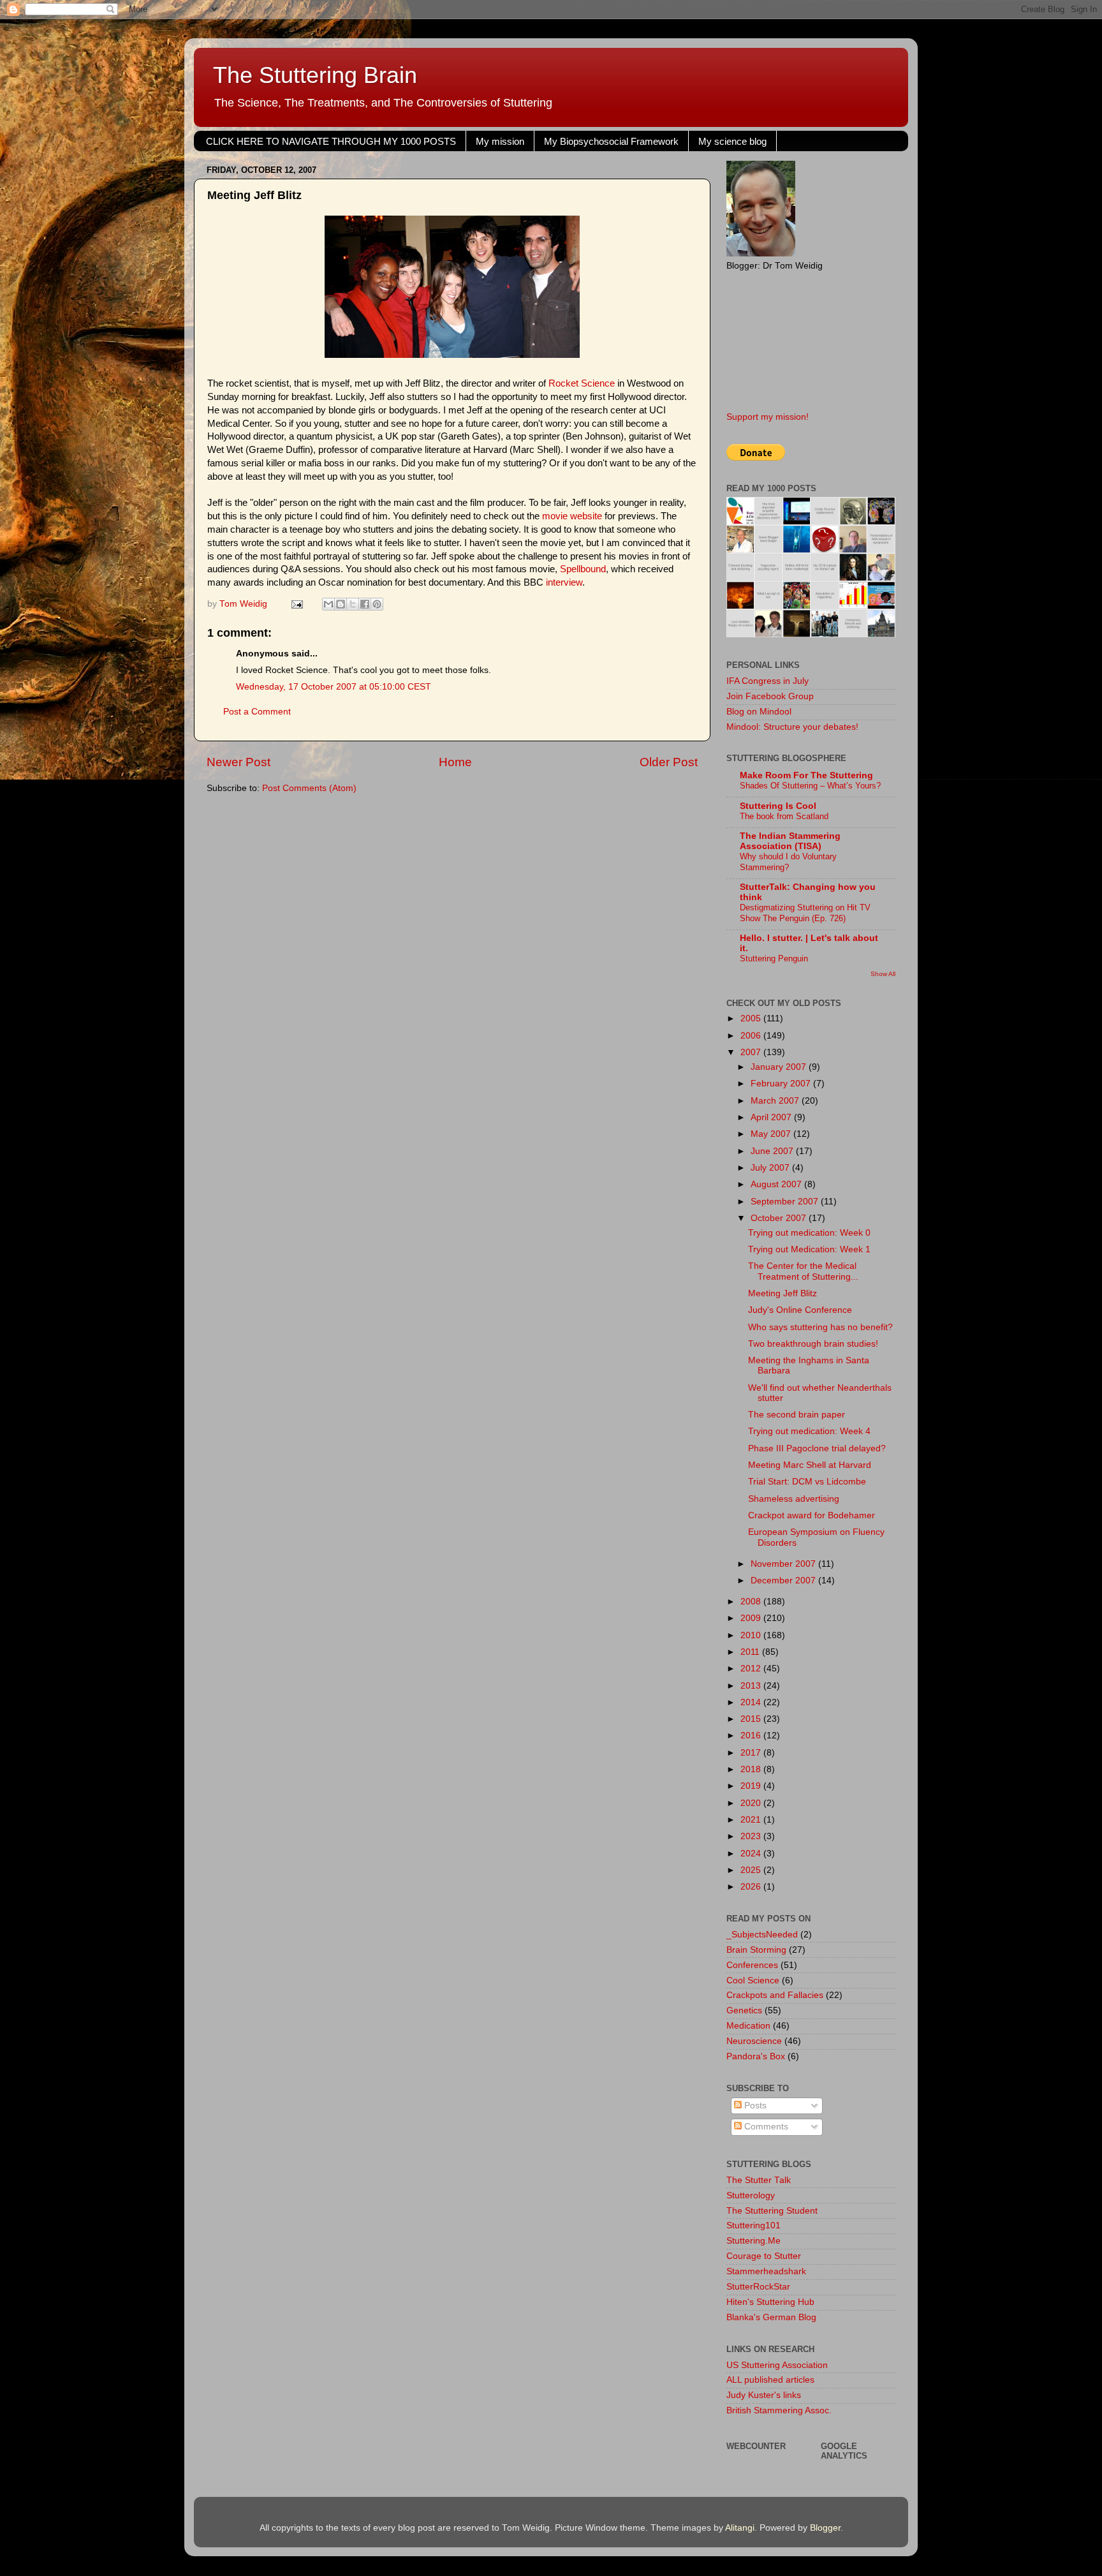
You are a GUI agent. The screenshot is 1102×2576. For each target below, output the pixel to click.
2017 (752, 1753)
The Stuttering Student (772, 2211)
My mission (500, 141)
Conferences (752, 1965)
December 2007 (784, 1580)
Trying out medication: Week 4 (809, 1431)
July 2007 (771, 1168)
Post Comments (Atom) (309, 788)
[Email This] (328, 604)
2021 (752, 1820)
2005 (752, 1018)
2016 (752, 1736)
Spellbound (583, 569)
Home (455, 762)
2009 (752, 1618)
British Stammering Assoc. (779, 2410)
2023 (752, 1836)
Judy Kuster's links (764, 2395)
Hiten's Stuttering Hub (770, 2302)
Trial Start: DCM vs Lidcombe (807, 1482)
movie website (572, 516)
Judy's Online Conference (800, 1310)
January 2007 (780, 1067)
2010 (752, 1635)
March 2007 (776, 1101)
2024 (752, 1854)
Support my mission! (768, 417)
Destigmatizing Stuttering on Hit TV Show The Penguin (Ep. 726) (805, 913)
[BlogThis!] (341, 604)
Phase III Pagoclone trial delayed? (817, 1448)
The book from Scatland (784, 816)
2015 (752, 1719)
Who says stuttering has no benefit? (820, 1327)
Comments (765, 2127)
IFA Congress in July (768, 681)
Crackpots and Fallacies (775, 1995)
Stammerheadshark (766, 2271)
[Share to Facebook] (365, 604)
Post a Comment (257, 712)
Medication (748, 2026)
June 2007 (773, 1151)
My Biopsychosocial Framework (611, 141)
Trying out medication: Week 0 (809, 1233)
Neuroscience (754, 2041)
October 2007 (780, 1218)
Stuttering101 (753, 2225)
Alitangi (740, 2528)
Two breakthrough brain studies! (813, 1344)
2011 (751, 1652)
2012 (752, 1669)
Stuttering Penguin (774, 959)
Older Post (669, 762)
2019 (752, 1786)
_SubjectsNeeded (762, 1935)
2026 (752, 1887)
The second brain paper (797, 1415)
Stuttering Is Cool (778, 806)
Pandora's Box (756, 2056)
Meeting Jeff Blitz (782, 1293)
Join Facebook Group (770, 696)
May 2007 (772, 1134)
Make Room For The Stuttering (806, 775)
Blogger (825, 2528)
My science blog (732, 141)
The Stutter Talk (759, 2180)
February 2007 (782, 1084)
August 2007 (777, 1184)
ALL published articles (770, 2380)
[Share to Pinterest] (377, 604)
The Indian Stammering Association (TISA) (790, 841)
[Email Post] (296, 604)
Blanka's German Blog (771, 2317)
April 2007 (772, 1117)
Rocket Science (582, 383)
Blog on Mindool (759, 712)
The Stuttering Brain (315, 75)
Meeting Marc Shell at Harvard (810, 1465)
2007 (752, 1052)
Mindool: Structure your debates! (792, 727)
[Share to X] (353, 604)
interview (564, 582)
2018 (752, 1769)
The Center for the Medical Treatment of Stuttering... (803, 1271)
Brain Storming (756, 1950)
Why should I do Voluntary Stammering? (788, 862)
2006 (752, 1036)
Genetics (744, 2010)
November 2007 (784, 1564)
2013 (752, 1686)
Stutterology (751, 2195)
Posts (754, 2106)
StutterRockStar (758, 2287)
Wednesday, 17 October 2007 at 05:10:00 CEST (334, 687)
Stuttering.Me (753, 2241)
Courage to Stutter (764, 2256)
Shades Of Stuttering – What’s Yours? (810, 786)
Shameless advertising (794, 1499)
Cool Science (753, 1980)
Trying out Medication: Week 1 (809, 1249)
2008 (752, 1602)
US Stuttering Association (777, 2365)
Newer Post (239, 762)
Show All (883, 974)
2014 (752, 1702)
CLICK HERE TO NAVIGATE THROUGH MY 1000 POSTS (331, 141)
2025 (752, 1870)
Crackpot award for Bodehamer (812, 1515)
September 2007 (786, 1202)
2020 (752, 1803)
